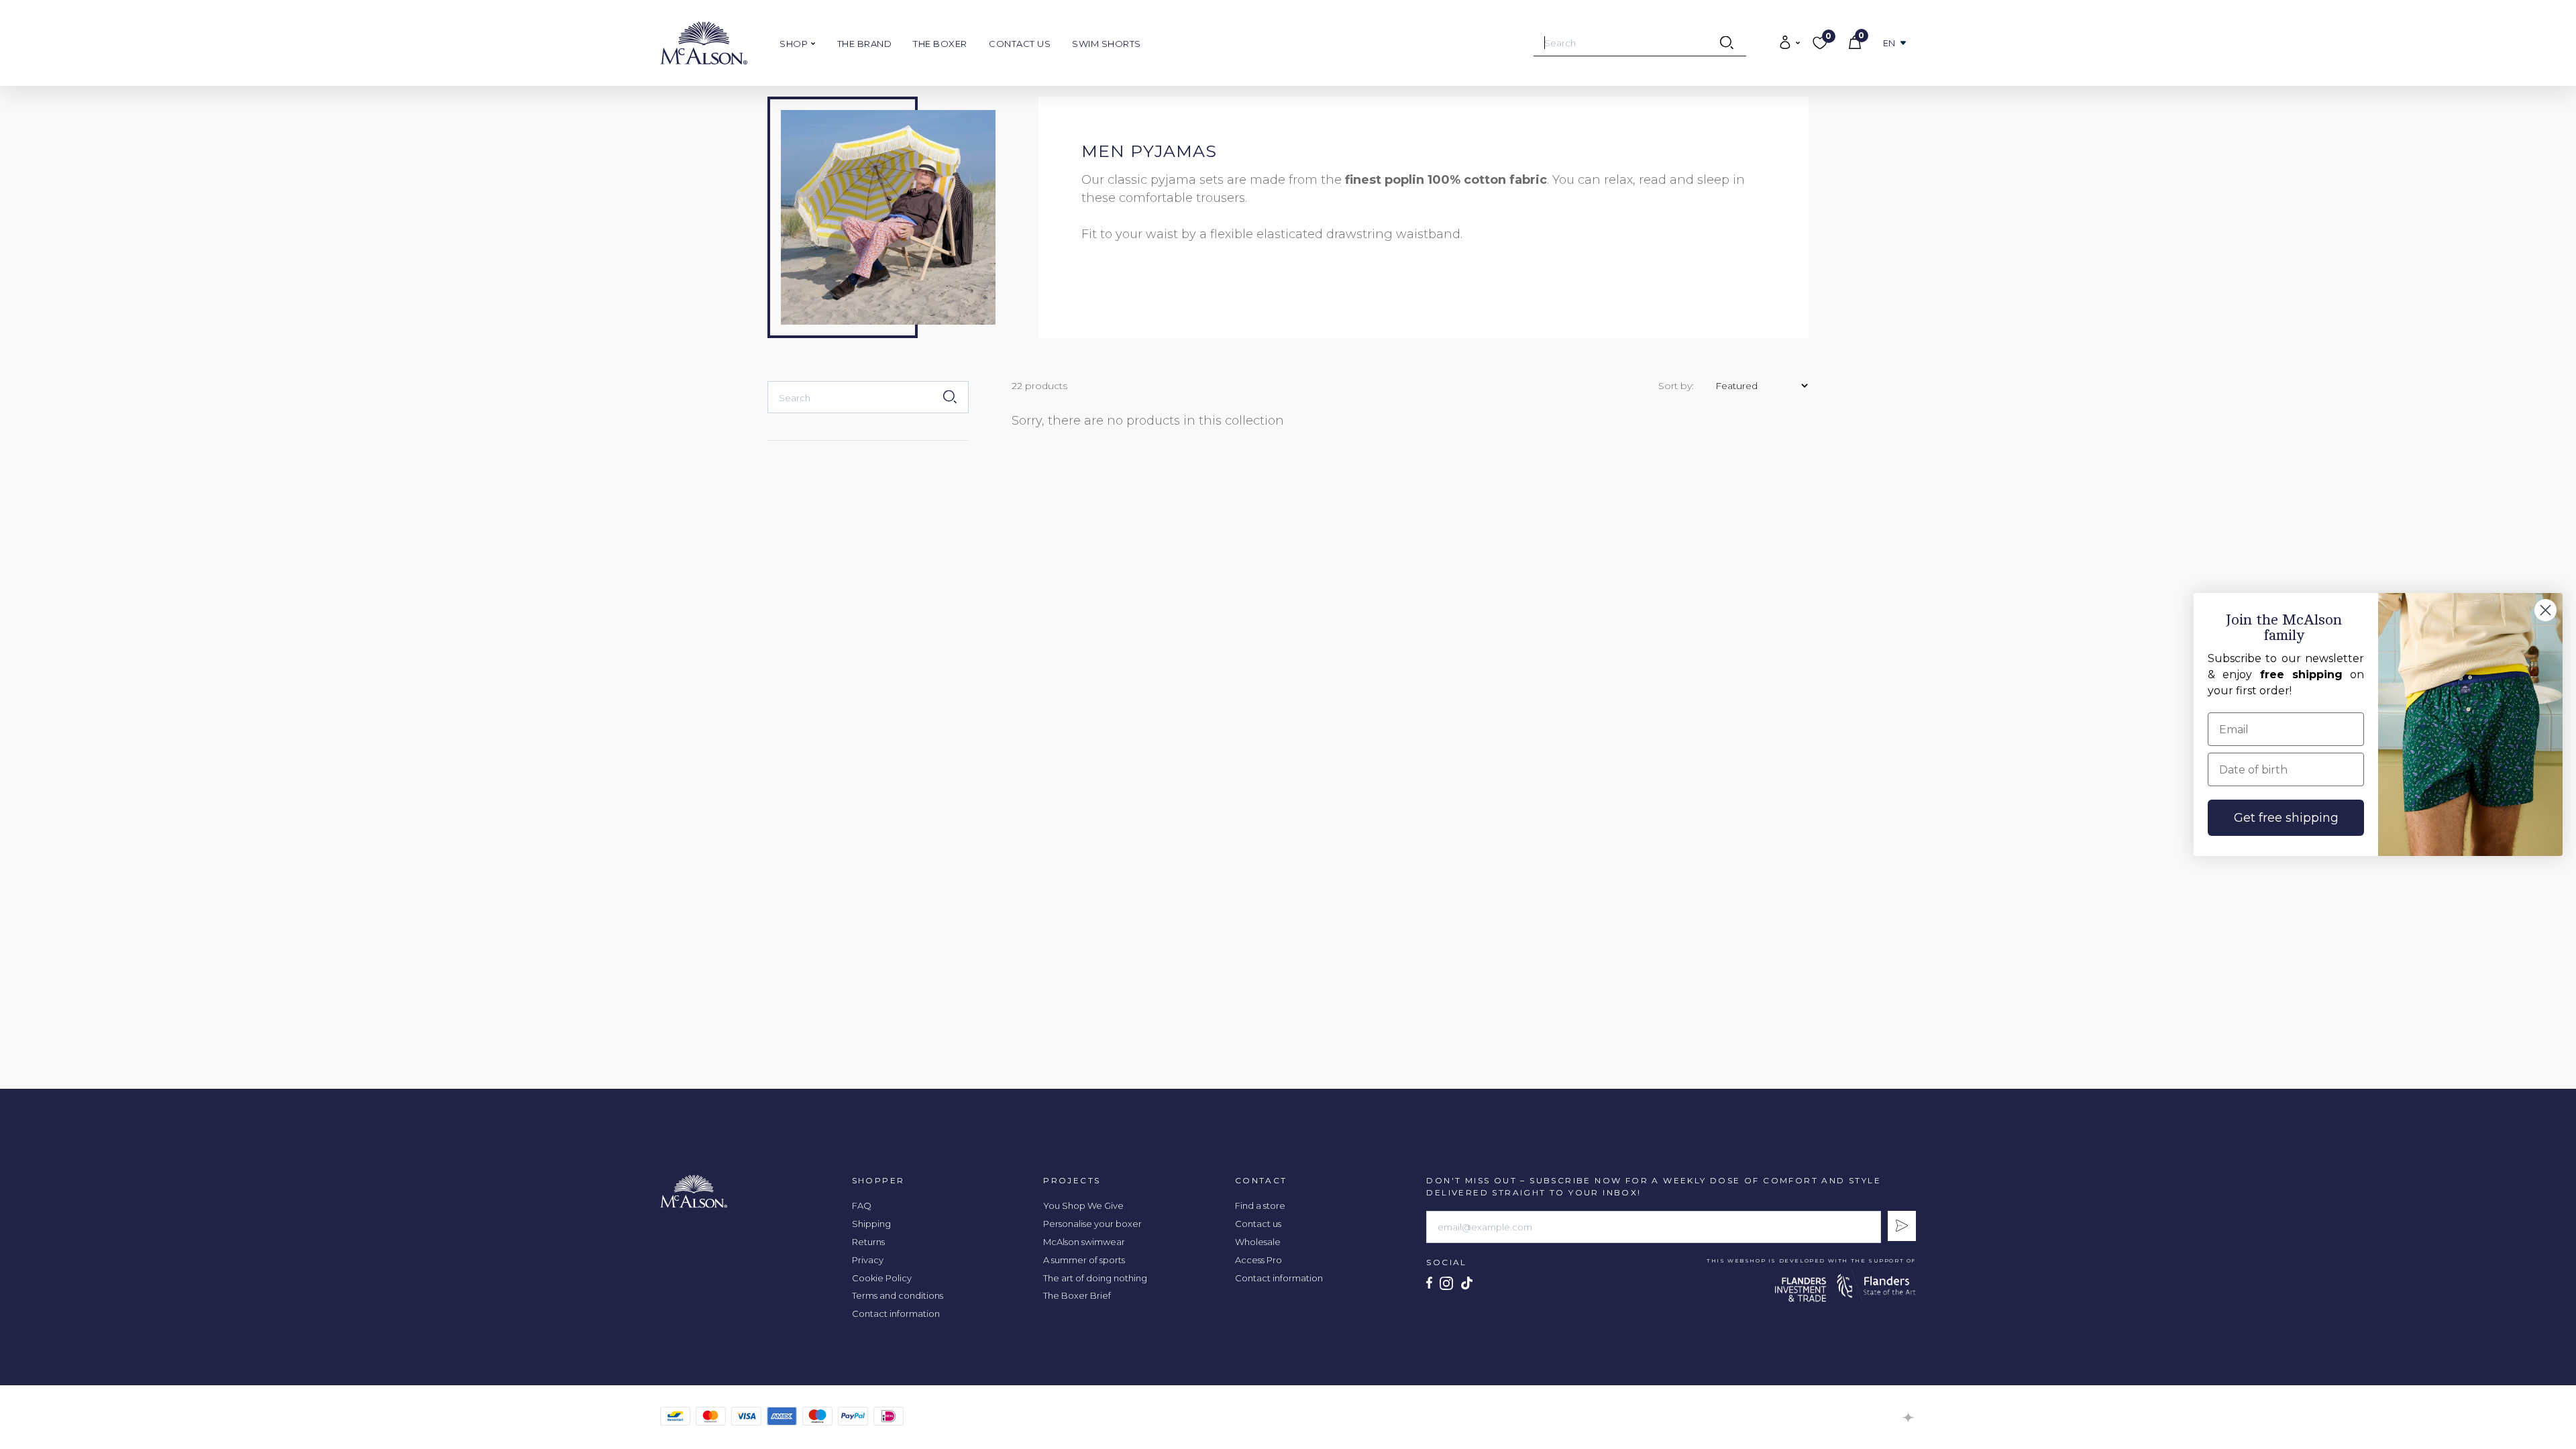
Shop (795, 44)
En (1889, 43)
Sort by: (1676, 386)
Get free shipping (2286, 818)
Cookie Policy (882, 1278)
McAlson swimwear (1084, 1242)
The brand (865, 44)
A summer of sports (1084, 1260)
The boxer (940, 44)
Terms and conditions (898, 1295)
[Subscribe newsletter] (1902, 1226)
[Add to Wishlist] (1361, 108)
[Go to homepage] (704, 43)
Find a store (1260, 1205)
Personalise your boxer (1092, 1224)
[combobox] (1640, 43)
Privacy (868, 1260)
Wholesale (1258, 1242)
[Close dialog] (2545, 610)
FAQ (862, 1205)
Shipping (871, 1224)
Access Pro (1258, 1260)
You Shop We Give (1083, 1205)
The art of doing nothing (1095, 1278)
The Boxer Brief (1077, 1295)
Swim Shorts (1107, 44)
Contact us (1020, 44)
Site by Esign (1909, 1417)
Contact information (896, 1313)
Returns (868, 1242)
